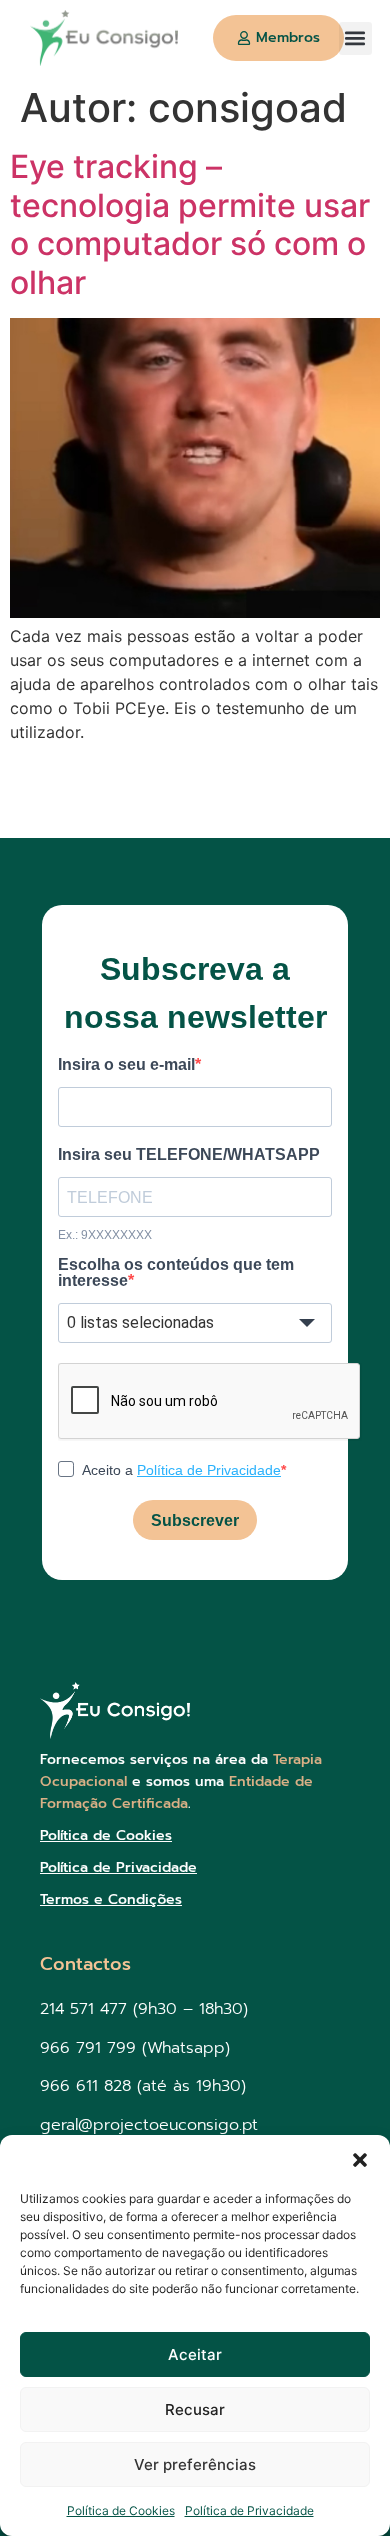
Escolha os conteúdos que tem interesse (176, 1273)
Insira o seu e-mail (126, 1065)
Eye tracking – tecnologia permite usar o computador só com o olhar (190, 224)
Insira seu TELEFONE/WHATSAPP (189, 1155)
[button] (360, 2160)
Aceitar (195, 2354)
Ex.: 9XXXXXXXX (105, 1235)
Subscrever (195, 1520)
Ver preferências (195, 2464)
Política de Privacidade (249, 2510)
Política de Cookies (121, 2510)
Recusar (195, 2409)
